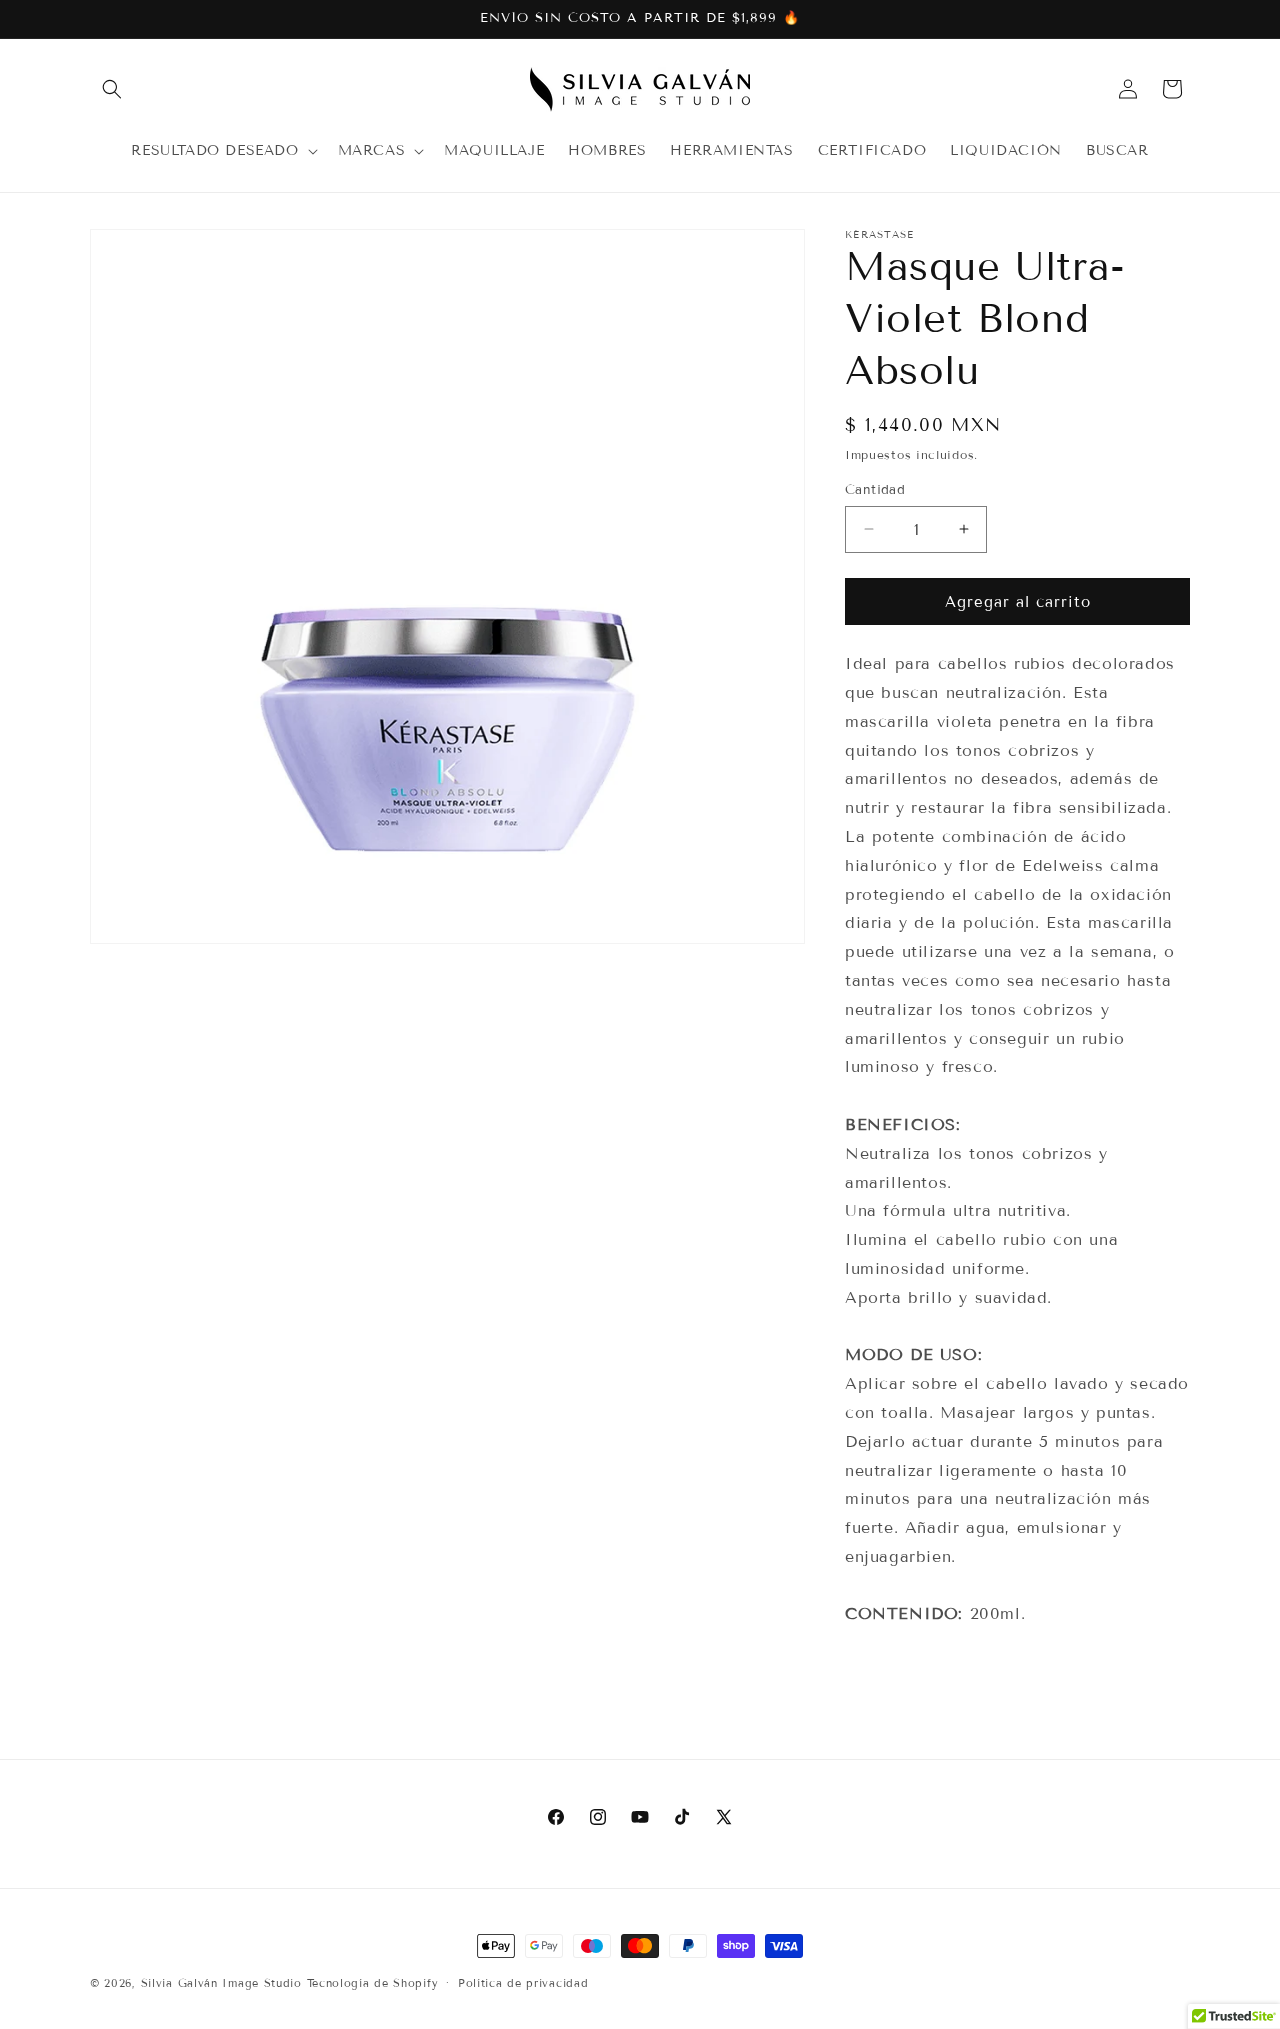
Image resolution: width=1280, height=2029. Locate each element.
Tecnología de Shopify (373, 1983)
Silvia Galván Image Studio (221, 1983)
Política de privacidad (523, 1982)
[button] (112, 89)
